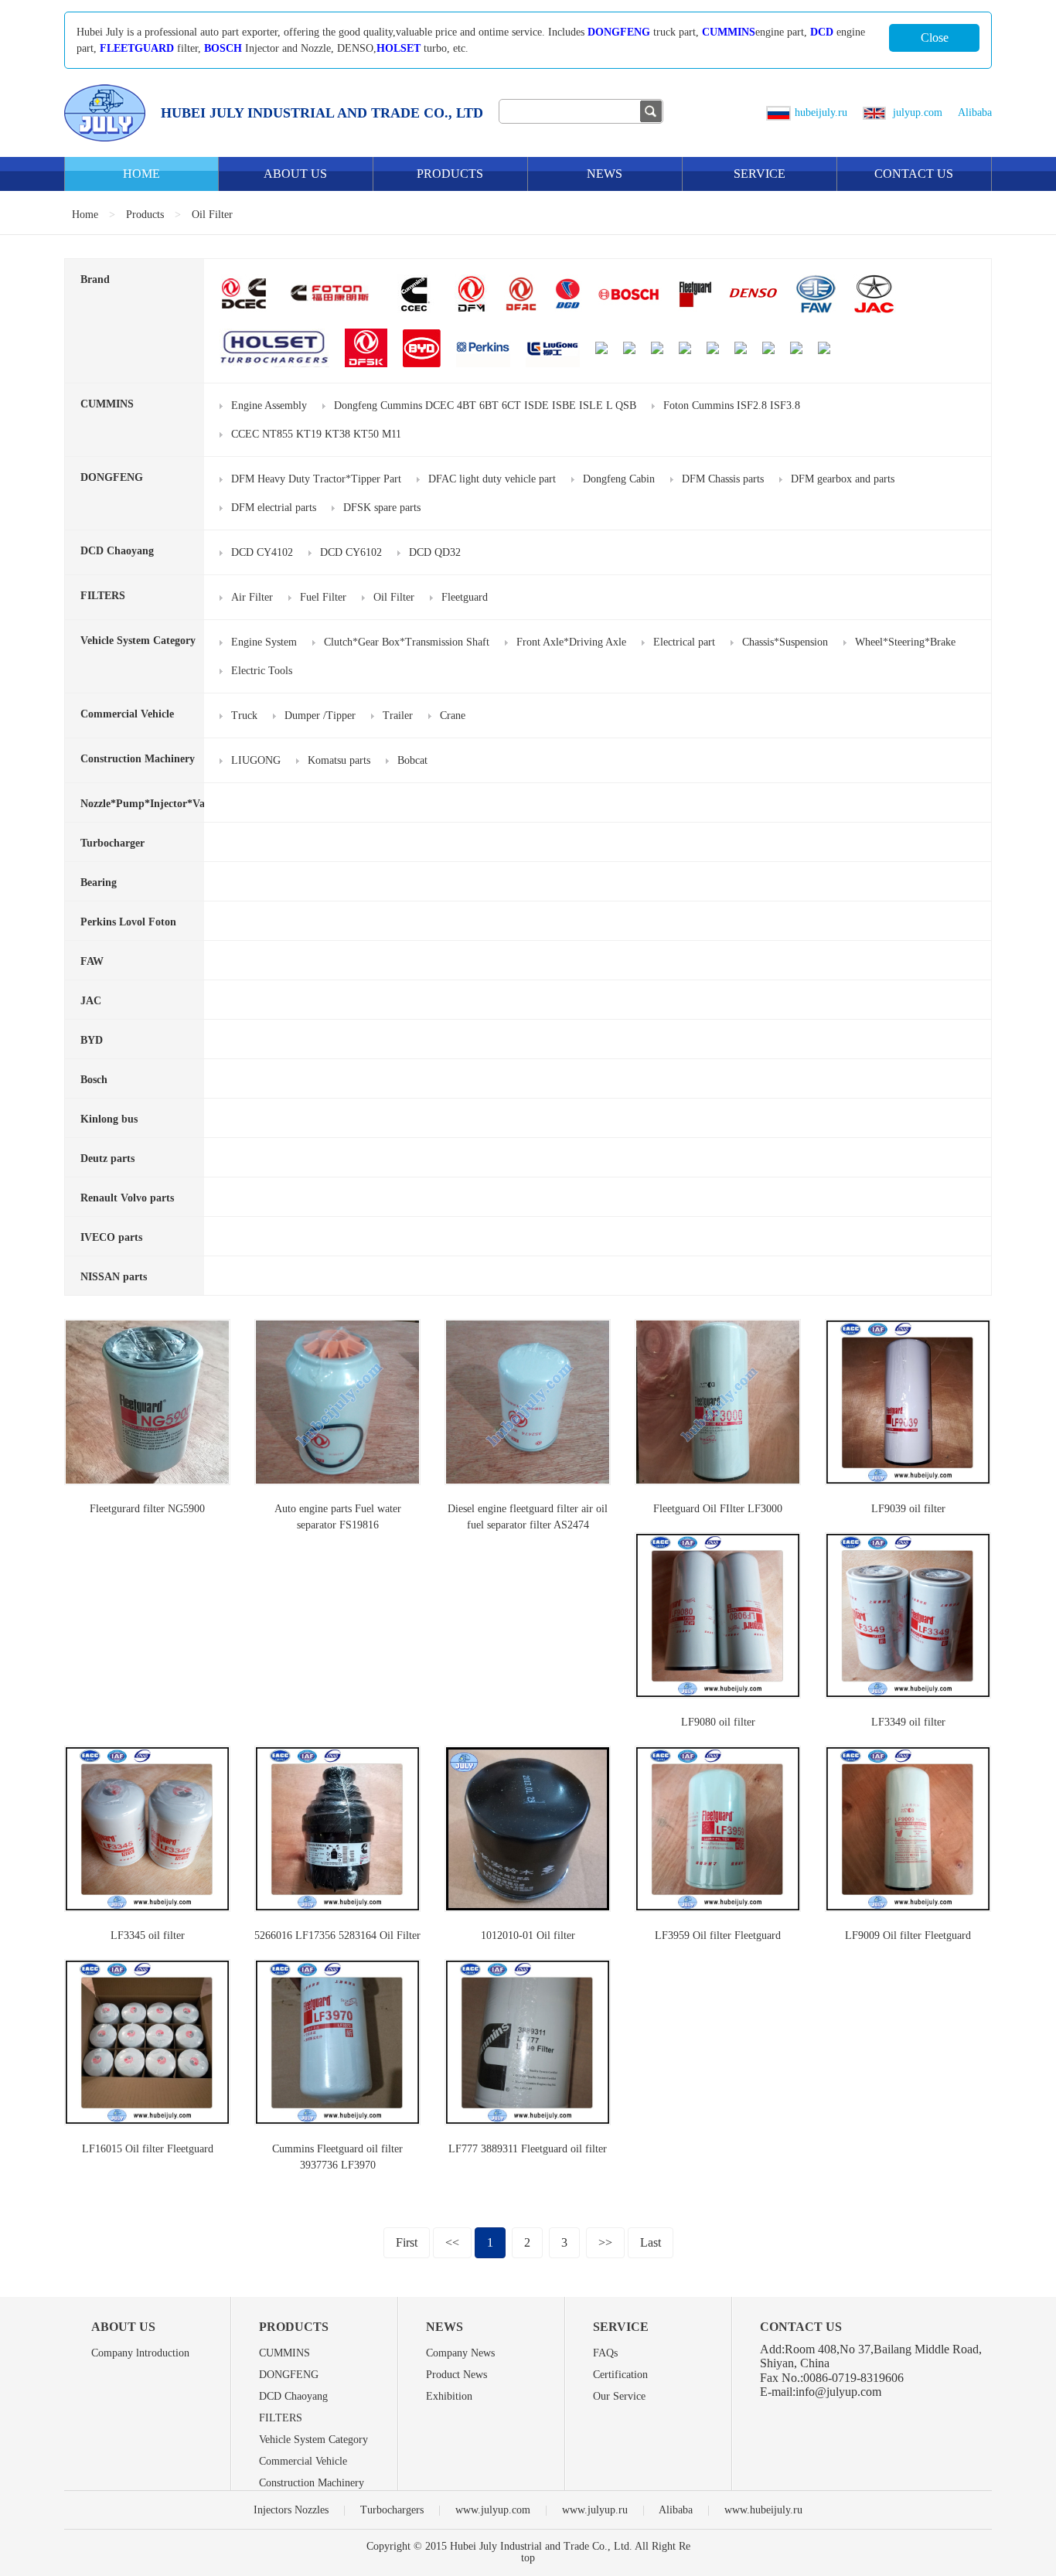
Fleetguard (465, 597)
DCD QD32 (435, 552)
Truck (244, 716)
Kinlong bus (109, 1119)
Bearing (99, 883)
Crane (453, 716)
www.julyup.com (493, 2510)
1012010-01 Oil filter (528, 1935)
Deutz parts (107, 1159)
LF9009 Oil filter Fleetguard (908, 1935)
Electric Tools (262, 671)
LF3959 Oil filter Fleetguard (718, 1935)
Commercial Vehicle (127, 714)
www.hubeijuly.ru (763, 2510)
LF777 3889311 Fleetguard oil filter (528, 2149)
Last (651, 2242)
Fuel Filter (323, 597)
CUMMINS (729, 32)
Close (935, 37)
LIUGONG (256, 760)
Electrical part (684, 642)
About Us (295, 174)
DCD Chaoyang (117, 551)
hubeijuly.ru (821, 112)
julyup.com (916, 112)
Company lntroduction (140, 2353)
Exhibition (449, 2396)
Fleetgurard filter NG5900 (147, 1509)
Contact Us (914, 174)
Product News (456, 2375)
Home (141, 174)
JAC (91, 1001)
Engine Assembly (269, 405)
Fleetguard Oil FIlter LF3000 (718, 1509)
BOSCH (223, 48)
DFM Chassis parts (723, 479)
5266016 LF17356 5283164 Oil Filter (337, 1935)
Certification (620, 2375)
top (528, 2558)
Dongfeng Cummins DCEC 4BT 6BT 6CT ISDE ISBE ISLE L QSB (485, 405)
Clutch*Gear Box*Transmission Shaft (407, 642)
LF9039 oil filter (908, 1509)
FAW (92, 961)
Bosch (94, 1080)
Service (760, 174)
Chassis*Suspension (785, 642)
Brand (95, 279)
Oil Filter (212, 215)
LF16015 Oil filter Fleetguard (148, 2149)
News (605, 174)
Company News (460, 2353)
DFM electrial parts (274, 508)
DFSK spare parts (382, 508)
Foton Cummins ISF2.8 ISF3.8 (732, 405)
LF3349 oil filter (908, 1722)
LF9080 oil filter (718, 1722)
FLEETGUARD (137, 48)
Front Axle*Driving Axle (571, 642)
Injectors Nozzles (291, 2510)
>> (605, 2242)
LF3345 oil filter (148, 1935)
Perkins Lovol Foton (128, 922)
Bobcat (412, 760)
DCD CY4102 (262, 552)
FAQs (605, 2353)
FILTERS (103, 596)
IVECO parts (111, 1237)
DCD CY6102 (351, 552)
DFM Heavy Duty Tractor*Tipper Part (316, 479)
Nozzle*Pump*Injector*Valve (149, 804)
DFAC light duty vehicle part (492, 479)
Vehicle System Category (138, 641)
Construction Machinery (138, 759)
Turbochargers (392, 2510)
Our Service (619, 2396)
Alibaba (975, 112)
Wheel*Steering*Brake (905, 642)
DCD (822, 32)
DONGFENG (619, 32)
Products (450, 174)
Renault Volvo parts (127, 1198)
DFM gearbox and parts (843, 479)
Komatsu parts (339, 760)
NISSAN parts (114, 1277)
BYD (92, 1040)
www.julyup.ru (595, 2510)
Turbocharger (112, 843)
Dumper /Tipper (320, 716)
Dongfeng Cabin (619, 479)
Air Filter (252, 597)
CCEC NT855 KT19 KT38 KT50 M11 (316, 434)
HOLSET (399, 48)
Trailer (398, 716)
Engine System (264, 642)
